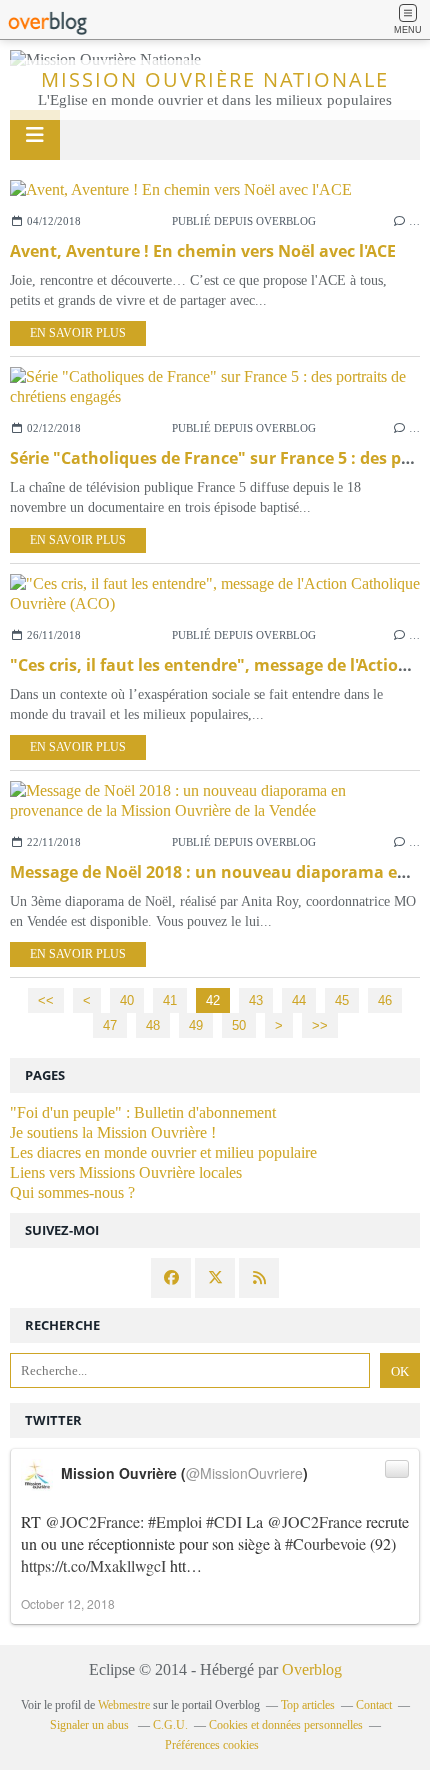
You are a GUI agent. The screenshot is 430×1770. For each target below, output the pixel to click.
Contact (374, 1705)
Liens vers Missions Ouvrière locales (126, 1172)
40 (127, 1000)
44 (299, 1000)
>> (320, 1025)
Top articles (308, 1705)
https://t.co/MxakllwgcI (93, 1565)
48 (153, 1025)
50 (239, 1025)
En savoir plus (78, 333)
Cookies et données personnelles (286, 1725)
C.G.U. (170, 1725)
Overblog (312, 1669)
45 (342, 1000)
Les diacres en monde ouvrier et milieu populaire (163, 1152)
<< (46, 1000)
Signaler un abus (91, 1725)
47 (110, 1025)
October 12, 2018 (68, 1603)
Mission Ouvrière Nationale (215, 79)
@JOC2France (92, 1521)
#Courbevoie (325, 1543)
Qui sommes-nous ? (72, 1192)
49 (196, 1025)
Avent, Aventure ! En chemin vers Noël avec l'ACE (203, 251)
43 (256, 1000)
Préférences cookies (212, 1745)
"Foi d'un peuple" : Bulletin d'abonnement (143, 1112)
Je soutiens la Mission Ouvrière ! (113, 1132)
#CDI (224, 1521)
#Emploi (175, 1521)
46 (385, 1000)
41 (170, 1000)
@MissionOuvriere (244, 1473)
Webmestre (124, 1705)
